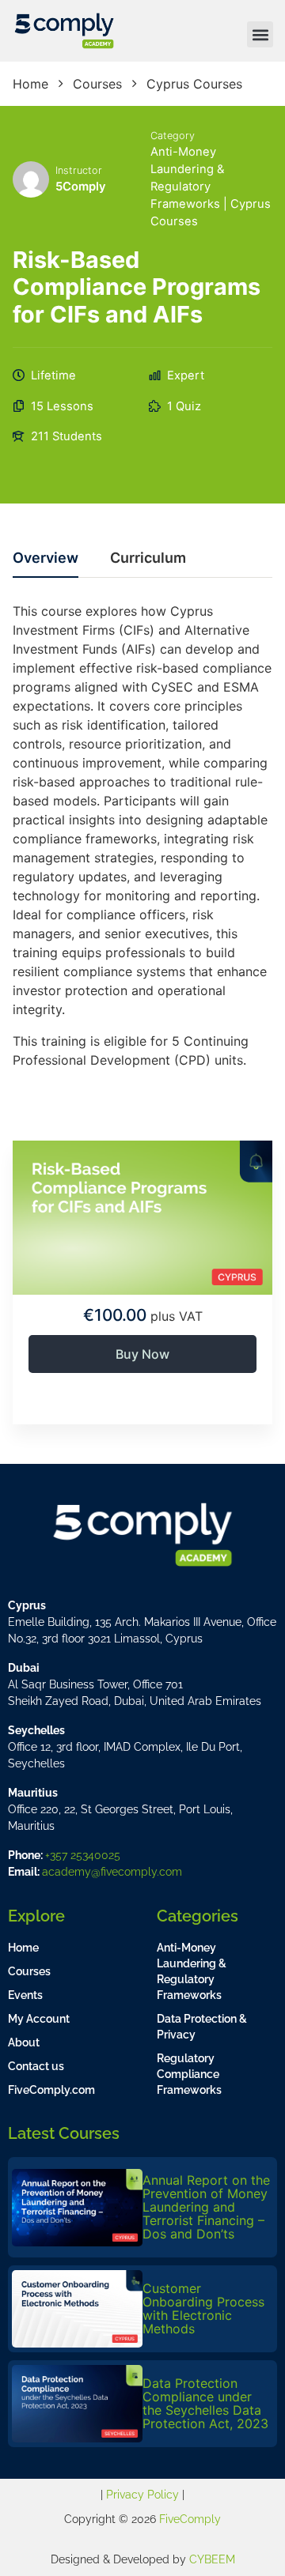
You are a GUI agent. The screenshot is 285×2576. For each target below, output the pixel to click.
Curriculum (148, 558)
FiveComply (190, 2519)
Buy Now (142, 1354)
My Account (39, 2019)
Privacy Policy (142, 2495)
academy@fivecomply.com (112, 1872)
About (24, 2042)
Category (173, 136)
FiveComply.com (51, 2090)
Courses (29, 1971)
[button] (260, 34)
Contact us (36, 2066)
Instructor (79, 170)
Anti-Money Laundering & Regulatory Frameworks (192, 1971)
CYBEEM (212, 2559)
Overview (46, 558)
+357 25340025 (83, 1855)
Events (25, 1995)
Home (23, 1948)
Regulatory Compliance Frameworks (189, 2074)
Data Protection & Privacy (202, 2027)
